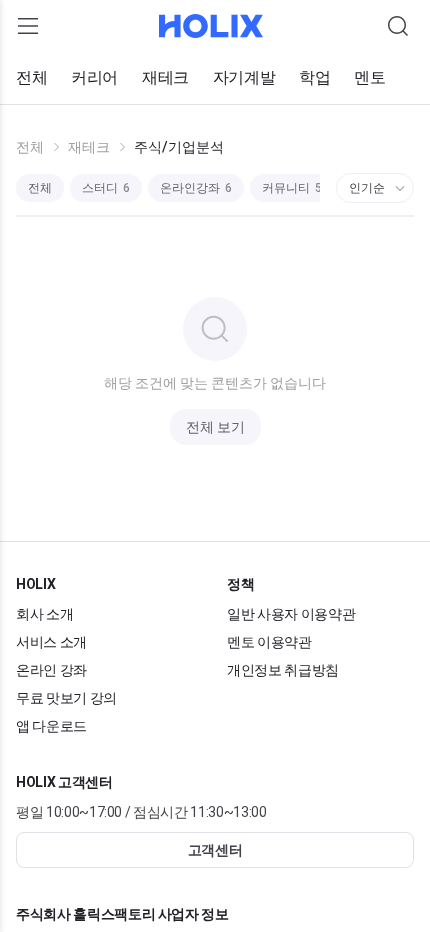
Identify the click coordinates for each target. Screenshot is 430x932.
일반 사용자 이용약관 (291, 614)
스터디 (106, 188)
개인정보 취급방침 (283, 670)
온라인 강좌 (51, 670)
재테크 (165, 77)
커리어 (94, 77)
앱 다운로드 (51, 726)
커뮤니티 (292, 188)
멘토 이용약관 (269, 642)
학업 (314, 77)
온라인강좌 (196, 188)
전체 (31, 77)
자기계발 (244, 77)
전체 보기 (215, 427)
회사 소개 (44, 614)
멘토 (369, 77)
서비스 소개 (51, 642)
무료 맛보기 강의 (66, 698)
